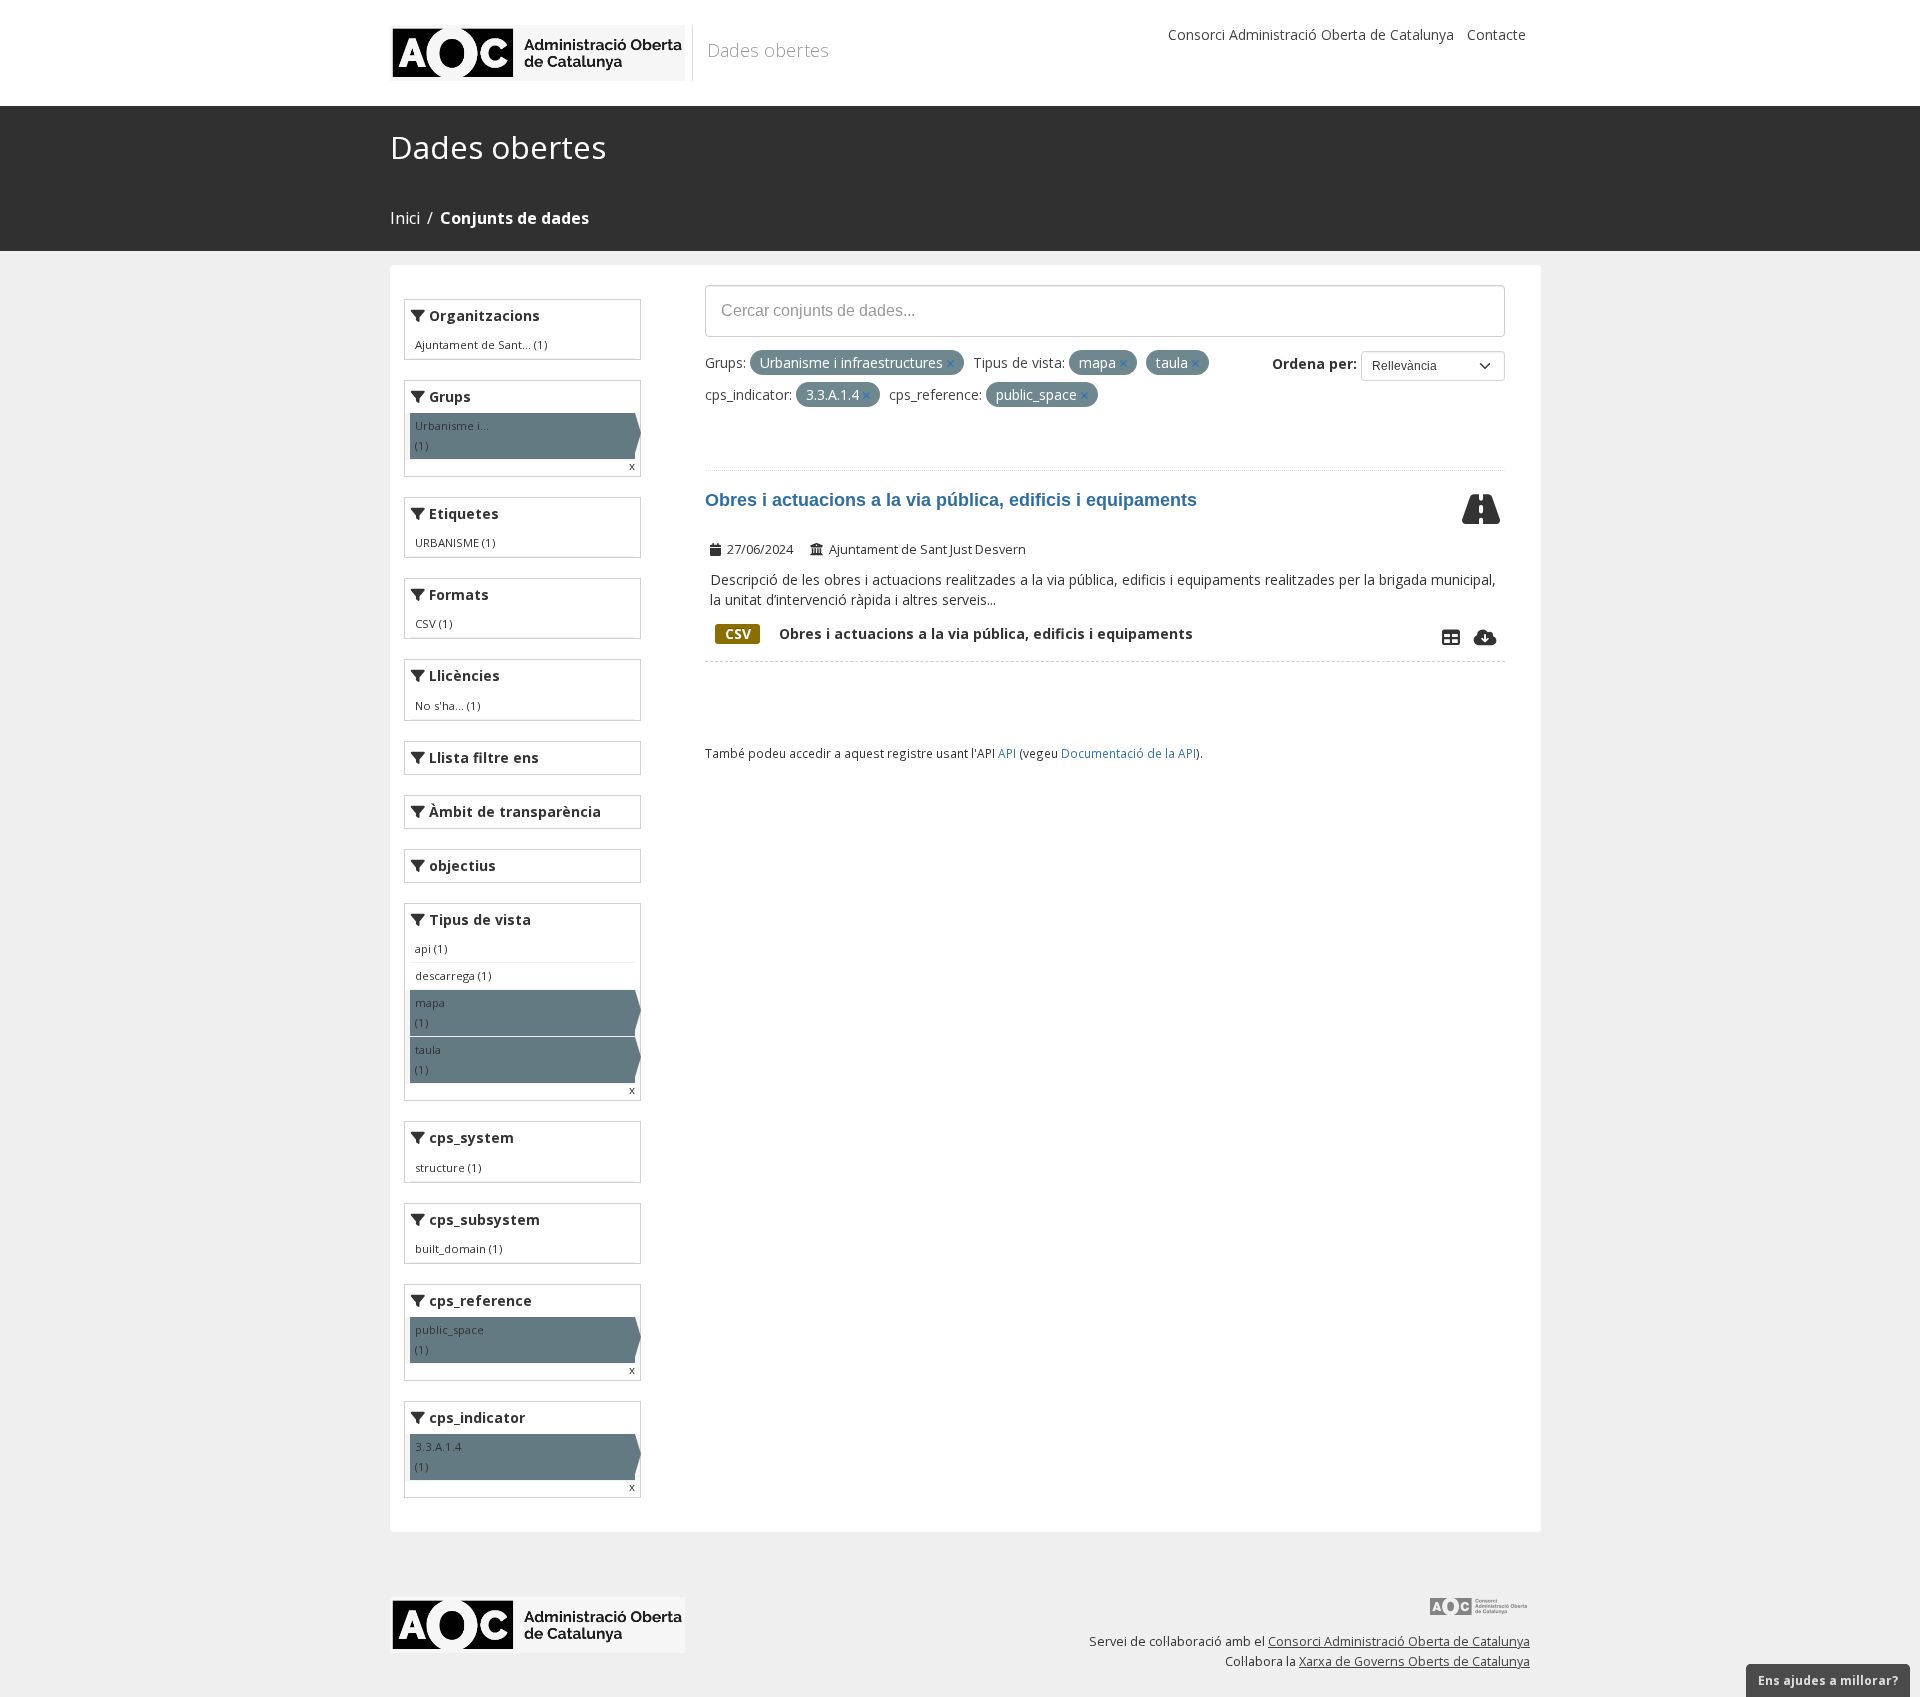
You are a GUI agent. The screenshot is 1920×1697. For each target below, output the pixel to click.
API (1007, 753)
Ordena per (1312, 363)
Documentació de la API (1128, 753)
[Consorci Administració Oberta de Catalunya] (1479, 1613)
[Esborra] (950, 363)
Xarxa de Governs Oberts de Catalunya (1414, 1661)
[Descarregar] (1485, 637)
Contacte (1496, 34)
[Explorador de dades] (1451, 637)
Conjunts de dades (514, 218)
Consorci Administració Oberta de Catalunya (1311, 34)
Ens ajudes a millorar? (1828, 1680)
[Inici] (541, 53)
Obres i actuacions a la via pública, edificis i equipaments (951, 500)
